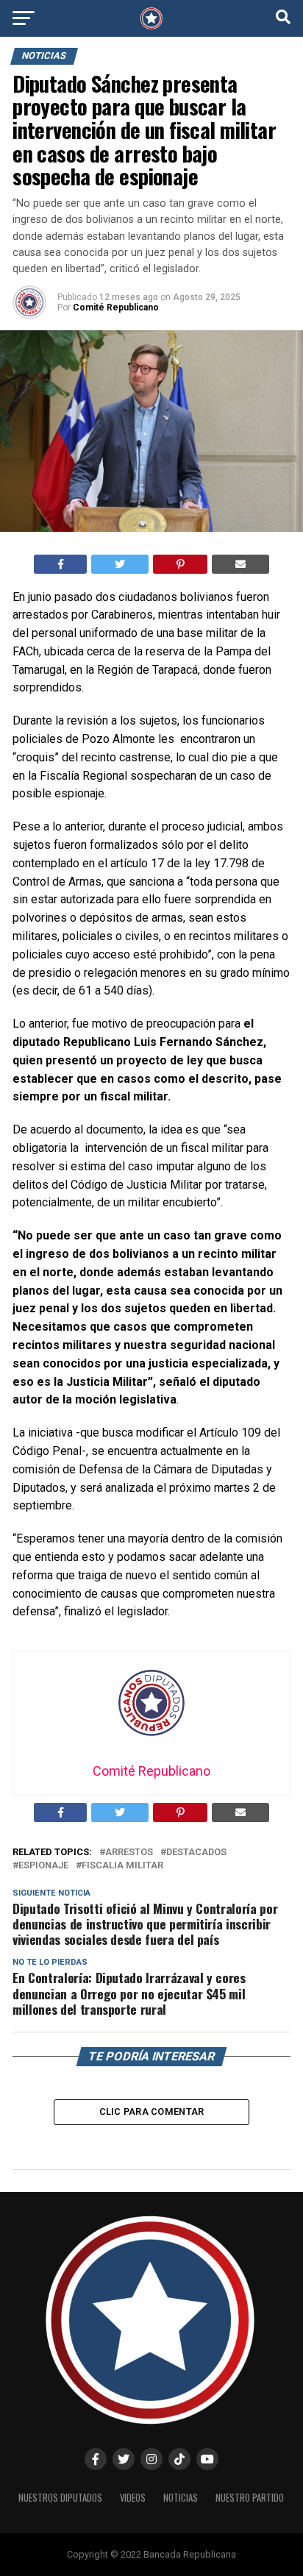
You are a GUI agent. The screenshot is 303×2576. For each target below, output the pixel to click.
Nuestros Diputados (60, 2498)
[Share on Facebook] (61, 564)
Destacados (196, 1853)
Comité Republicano (116, 307)
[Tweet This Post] (120, 564)
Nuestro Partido (250, 2498)
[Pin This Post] (181, 564)
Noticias (181, 2498)
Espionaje (43, 1866)
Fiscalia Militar (122, 1866)
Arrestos (129, 1853)
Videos (133, 2498)
